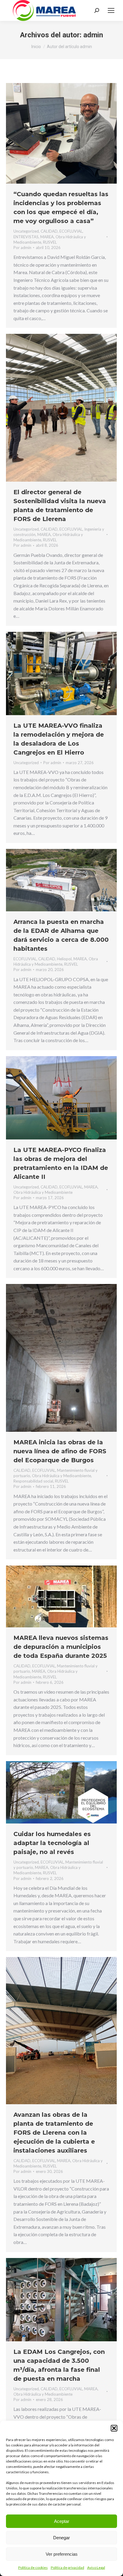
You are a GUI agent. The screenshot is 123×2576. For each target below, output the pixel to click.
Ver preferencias (62, 2554)
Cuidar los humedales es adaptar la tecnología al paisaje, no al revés (52, 1843)
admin (93, 35)
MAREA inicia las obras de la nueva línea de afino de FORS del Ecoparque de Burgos (60, 1451)
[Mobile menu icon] (111, 10)
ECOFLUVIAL (71, 231)
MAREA (47, 237)
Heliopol (64, 959)
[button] (114, 2428)
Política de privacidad (67, 2567)
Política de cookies (33, 2567)
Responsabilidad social (33, 1481)
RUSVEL (50, 242)
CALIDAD (49, 231)
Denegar (61, 2538)
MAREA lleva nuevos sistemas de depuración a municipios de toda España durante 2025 (61, 1647)
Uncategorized (26, 231)
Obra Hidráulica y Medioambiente (43, 1192)
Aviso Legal (96, 2567)
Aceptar (62, 2521)
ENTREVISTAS (26, 237)
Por (22, 248)
